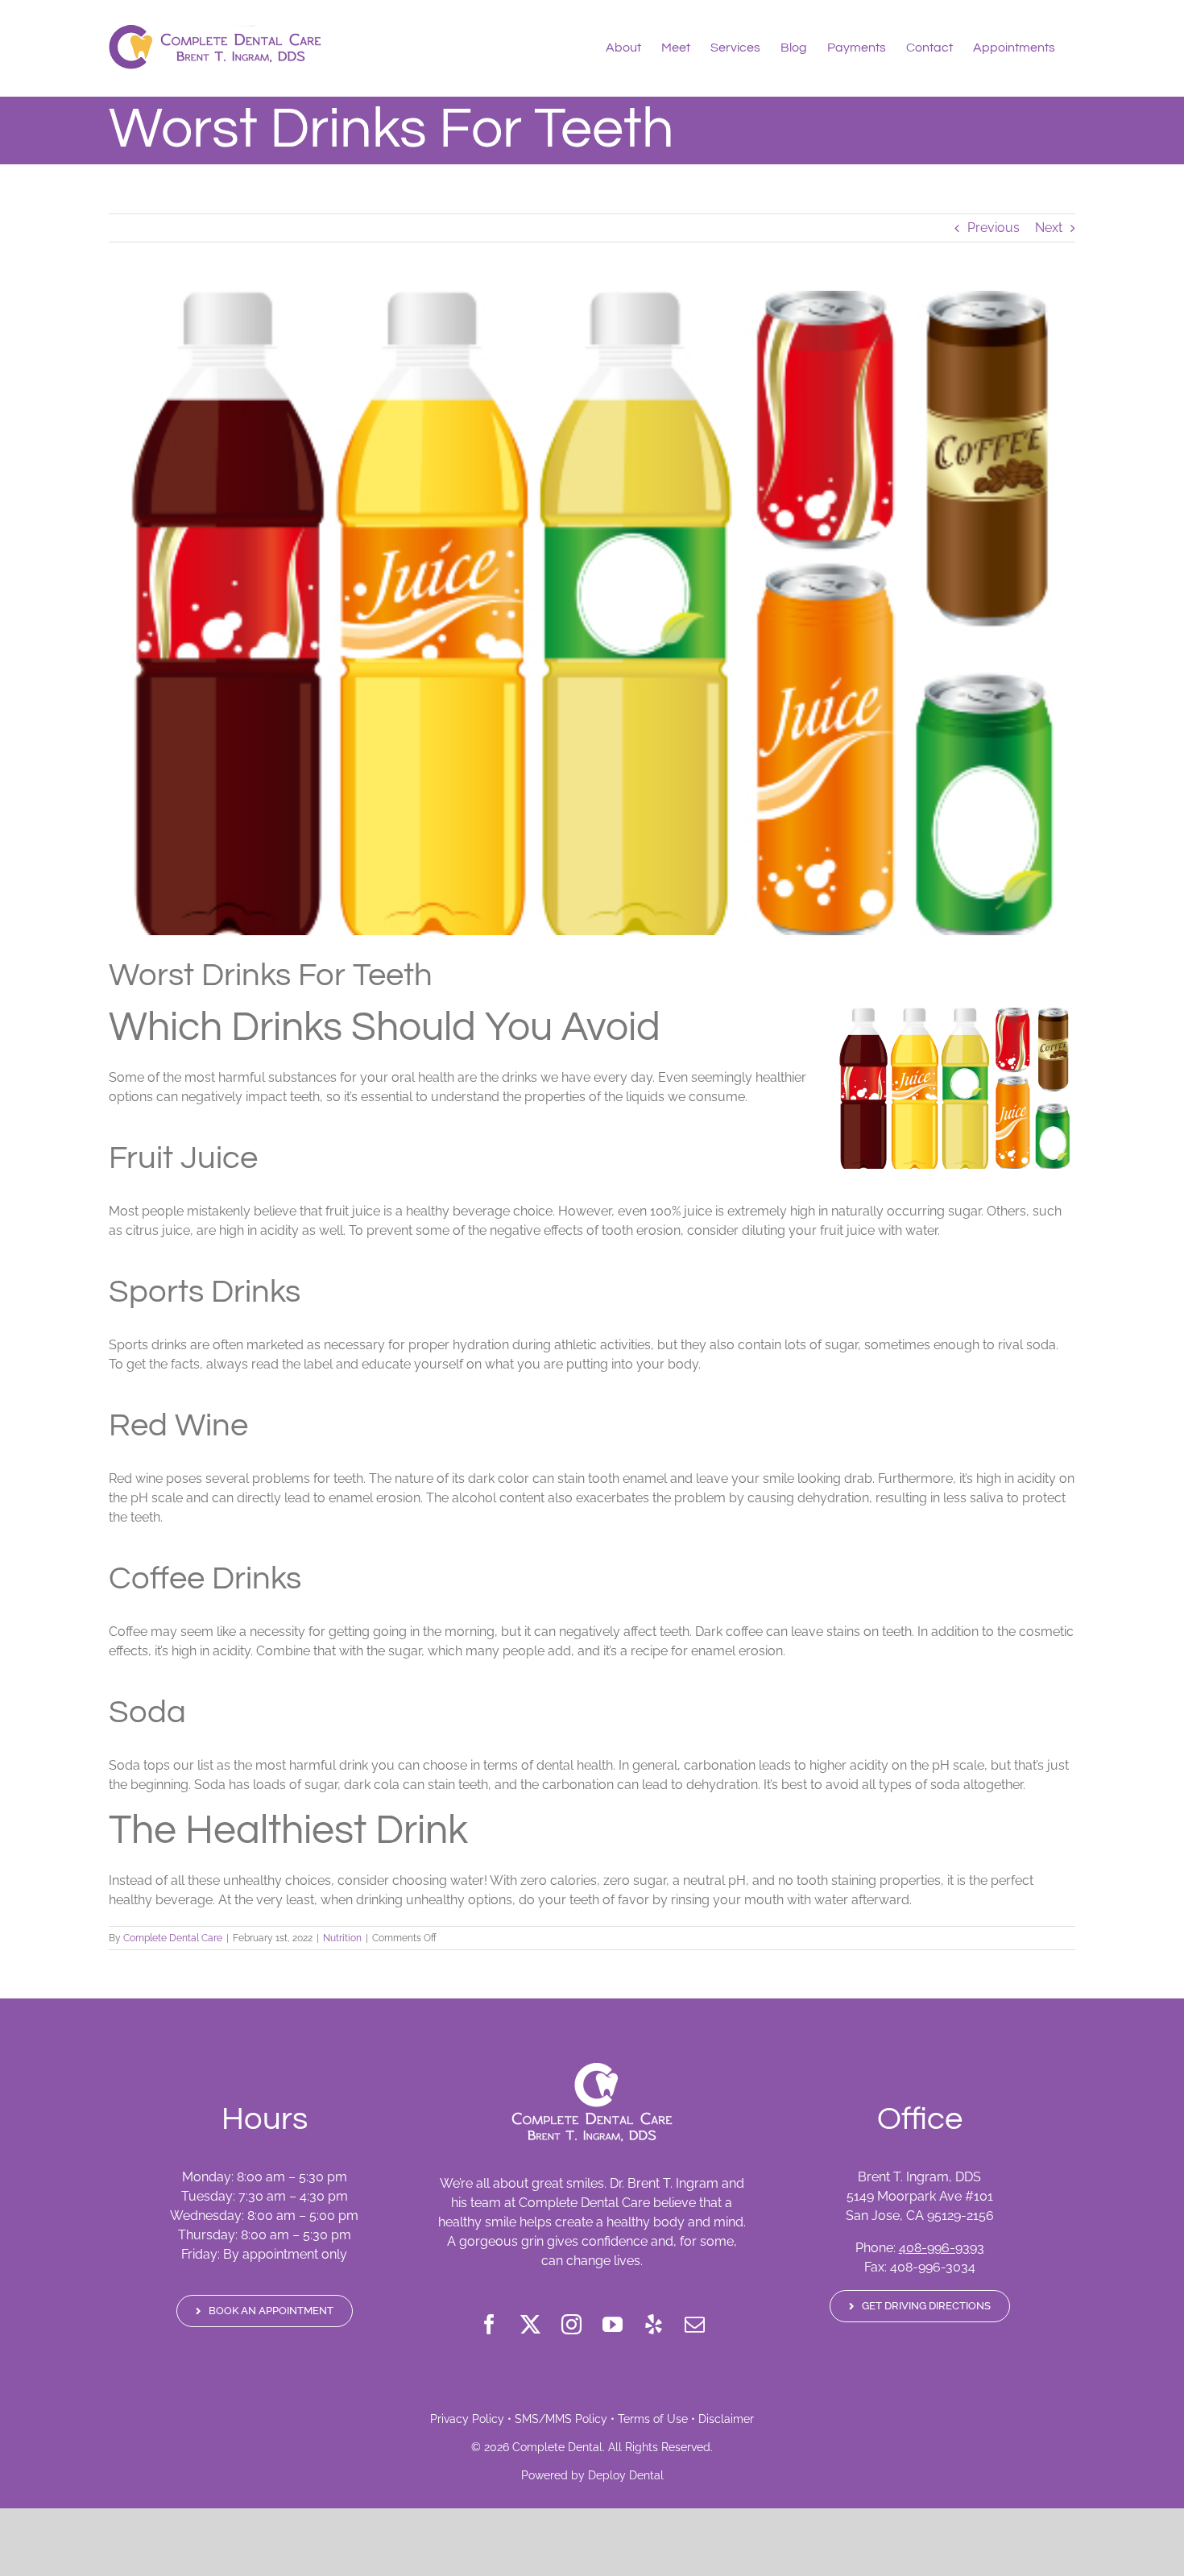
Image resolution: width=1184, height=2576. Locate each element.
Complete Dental (557, 2447)
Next (1049, 228)
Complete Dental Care (173, 1938)
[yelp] (654, 2324)
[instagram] (571, 2324)
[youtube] (613, 2324)
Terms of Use (653, 2419)
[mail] (695, 2324)
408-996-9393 (942, 2248)
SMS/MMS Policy (561, 2419)
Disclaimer (726, 2419)
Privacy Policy (467, 2419)
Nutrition (342, 1938)
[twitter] (530, 2324)
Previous (994, 228)
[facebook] (489, 2324)
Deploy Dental (626, 2475)
